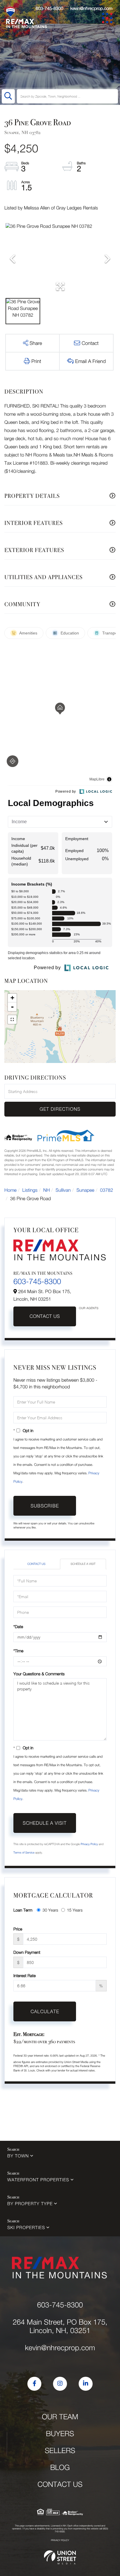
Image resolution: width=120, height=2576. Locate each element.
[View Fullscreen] (12, 1020)
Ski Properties (26, 2228)
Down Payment (27, 1952)
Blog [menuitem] (60, 2467)
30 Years (50, 1910)
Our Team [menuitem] (60, 2417)
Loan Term (23, 1910)
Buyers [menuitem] (60, 2434)
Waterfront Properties (38, 2180)
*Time (18, 1651)
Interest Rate (25, 1975)
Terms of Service (24, 1853)
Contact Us (45, 1316)
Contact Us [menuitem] (60, 2484)
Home (10, 1190)
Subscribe (45, 1506)
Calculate (45, 2011)
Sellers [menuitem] (60, 2451)
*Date (18, 1626)
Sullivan (63, 1190)
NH (47, 1190)
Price (18, 1929)
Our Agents (89, 1308)
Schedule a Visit (83, 1564)
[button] (8, 96)
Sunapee (85, 1190)
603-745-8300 (49, 8)
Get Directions (60, 1109)
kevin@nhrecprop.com (91, 8)
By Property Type (30, 2204)
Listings (30, 1190)
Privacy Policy (89, 1844)
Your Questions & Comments (39, 1674)
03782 (107, 1190)
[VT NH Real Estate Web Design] (60, 2557)
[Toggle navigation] (108, 19)
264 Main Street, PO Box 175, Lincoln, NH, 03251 (60, 2326)
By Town (18, 2156)
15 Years (75, 1910)
